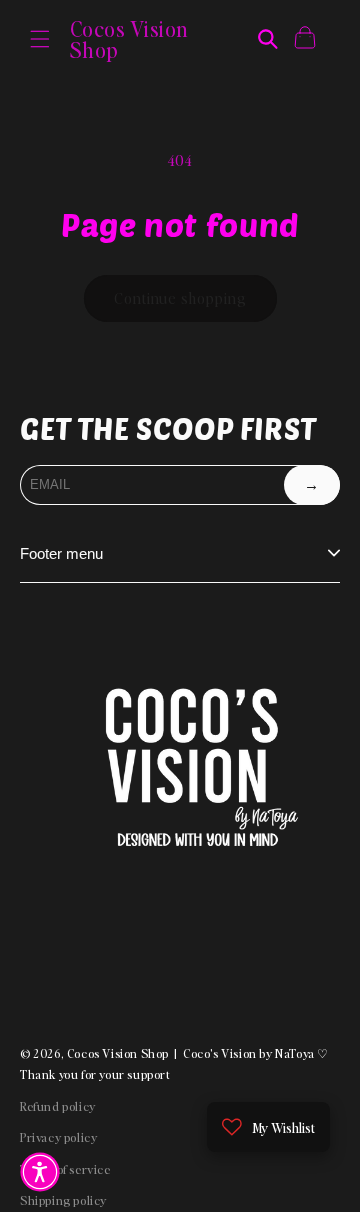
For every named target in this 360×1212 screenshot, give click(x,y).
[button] (40, 39)
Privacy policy (58, 1137)
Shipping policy (63, 1200)
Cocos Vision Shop (118, 1053)
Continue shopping (180, 298)
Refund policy (58, 1106)
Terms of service (65, 1169)
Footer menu (61, 553)
